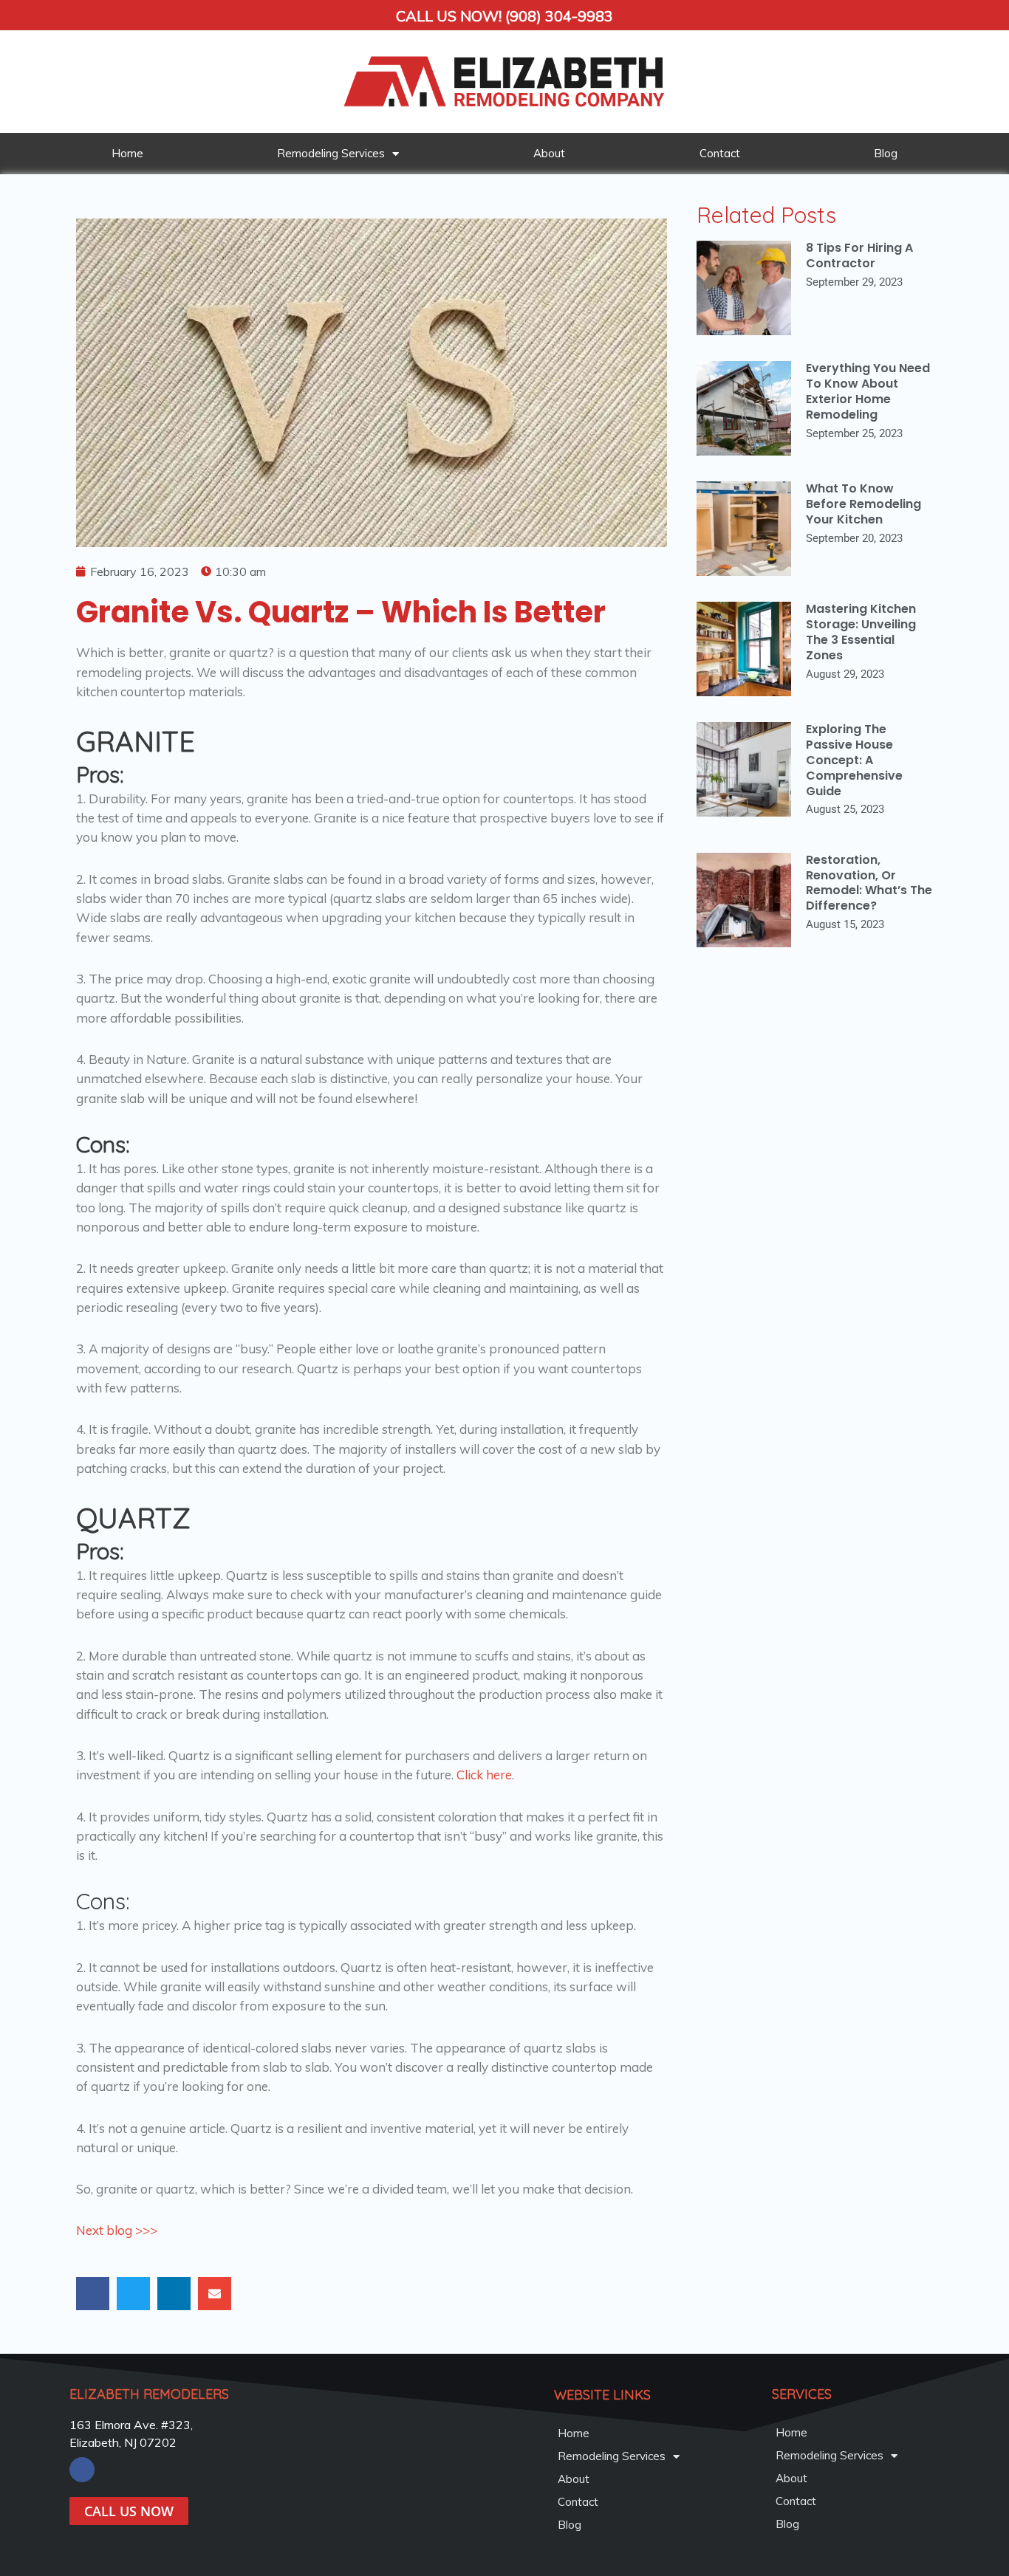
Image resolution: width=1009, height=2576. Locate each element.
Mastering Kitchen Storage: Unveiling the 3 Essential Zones (861, 632)
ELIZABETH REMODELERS (149, 2394)
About (549, 153)
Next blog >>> (117, 2230)
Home (127, 153)
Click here (484, 1775)
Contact (720, 153)
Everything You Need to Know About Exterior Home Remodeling (868, 391)
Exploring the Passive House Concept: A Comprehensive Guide (854, 760)
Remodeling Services (331, 153)
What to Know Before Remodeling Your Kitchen (863, 504)
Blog (886, 153)
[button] (93, 2294)
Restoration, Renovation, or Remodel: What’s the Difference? (869, 883)
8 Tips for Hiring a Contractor (859, 255)
